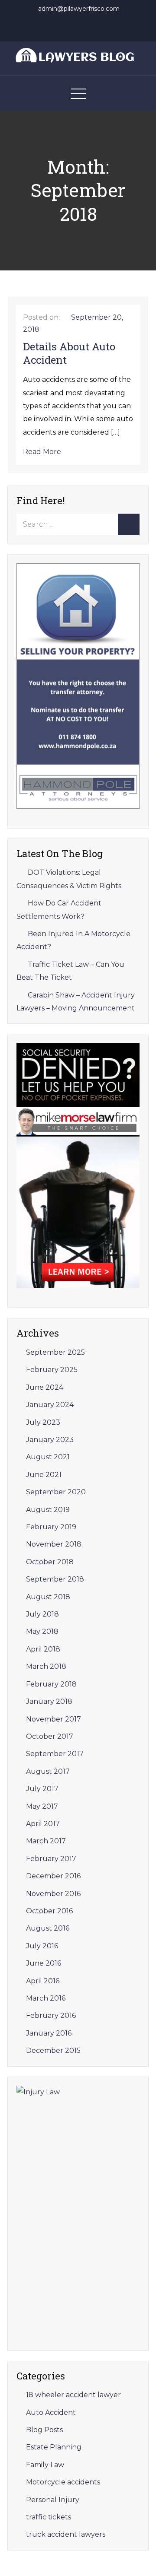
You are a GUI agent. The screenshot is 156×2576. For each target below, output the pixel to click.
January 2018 (49, 1701)
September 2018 (55, 1579)
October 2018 (50, 1562)
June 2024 (45, 1387)
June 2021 (44, 1475)
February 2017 (51, 1859)
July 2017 (42, 1789)
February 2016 (51, 2015)
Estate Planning (54, 2447)
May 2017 (42, 1806)
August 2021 (48, 1457)
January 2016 (49, 2033)
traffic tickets (49, 2517)
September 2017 (55, 1754)
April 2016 (43, 1981)
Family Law (45, 2465)
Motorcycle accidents (63, 2482)
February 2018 (51, 1684)
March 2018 (46, 1666)
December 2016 (53, 1876)
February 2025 (52, 1370)
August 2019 (48, 1510)
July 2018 (42, 1614)
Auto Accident (51, 2412)
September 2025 (55, 1352)
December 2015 (53, 2050)
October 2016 (49, 1911)
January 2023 (50, 1440)
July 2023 (43, 1422)
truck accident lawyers (66, 2534)
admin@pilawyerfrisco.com (79, 9)
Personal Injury (53, 2500)
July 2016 (42, 1946)
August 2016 (48, 1928)
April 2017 (43, 1824)
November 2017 (54, 1719)
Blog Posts (44, 2430)
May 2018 (42, 1631)
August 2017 (48, 1771)
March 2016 (46, 1998)
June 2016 (44, 1963)
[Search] (129, 524)
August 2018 (48, 1597)
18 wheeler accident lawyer (73, 2395)
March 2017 (46, 1841)
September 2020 (56, 1492)
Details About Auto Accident (69, 353)
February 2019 (51, 1527)
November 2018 (54, 1544)
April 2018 (43, 1649)
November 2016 (53, 1894)
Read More (42, 452)
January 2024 (50, 1405)
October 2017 (50, 1736)
